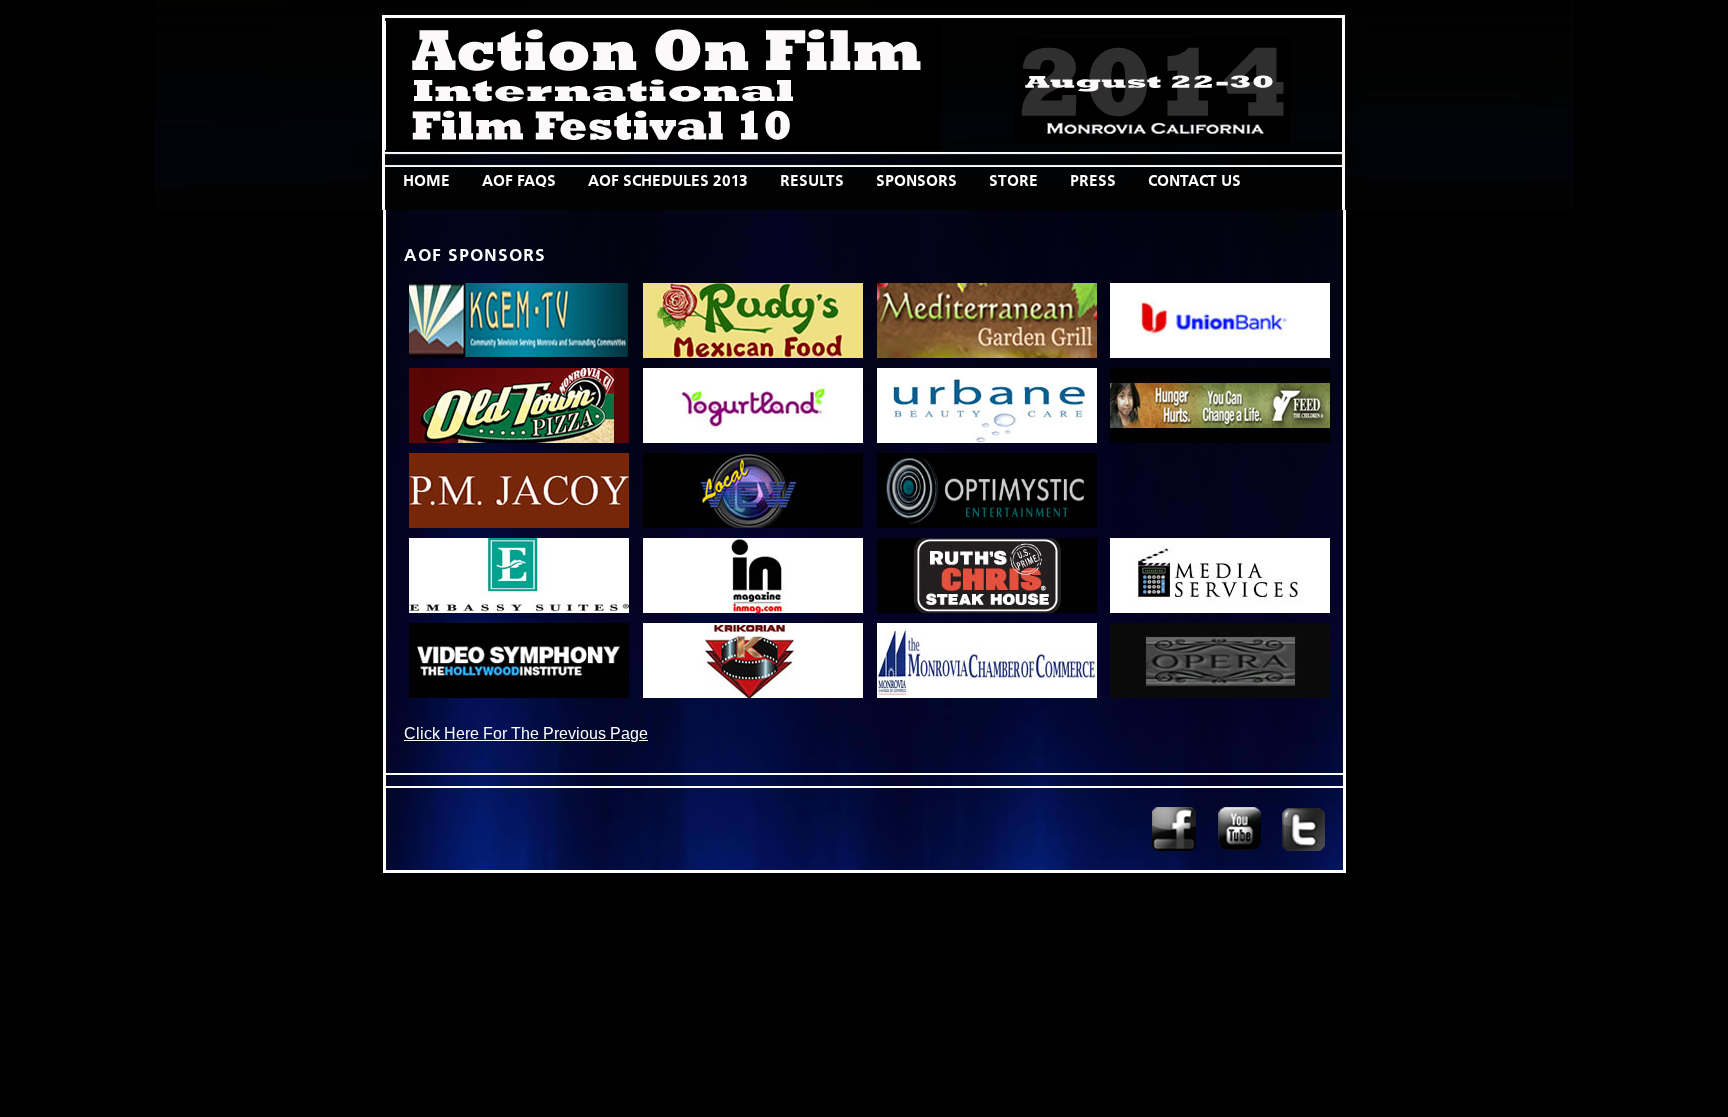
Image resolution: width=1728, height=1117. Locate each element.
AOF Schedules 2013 (668, 180)
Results (812, 180)
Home (426, 180)
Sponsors (916, 180)
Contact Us (1194, 180)
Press (1093, 180)
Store (1013, 180)
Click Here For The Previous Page (526, 733)
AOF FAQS (519, 180)
